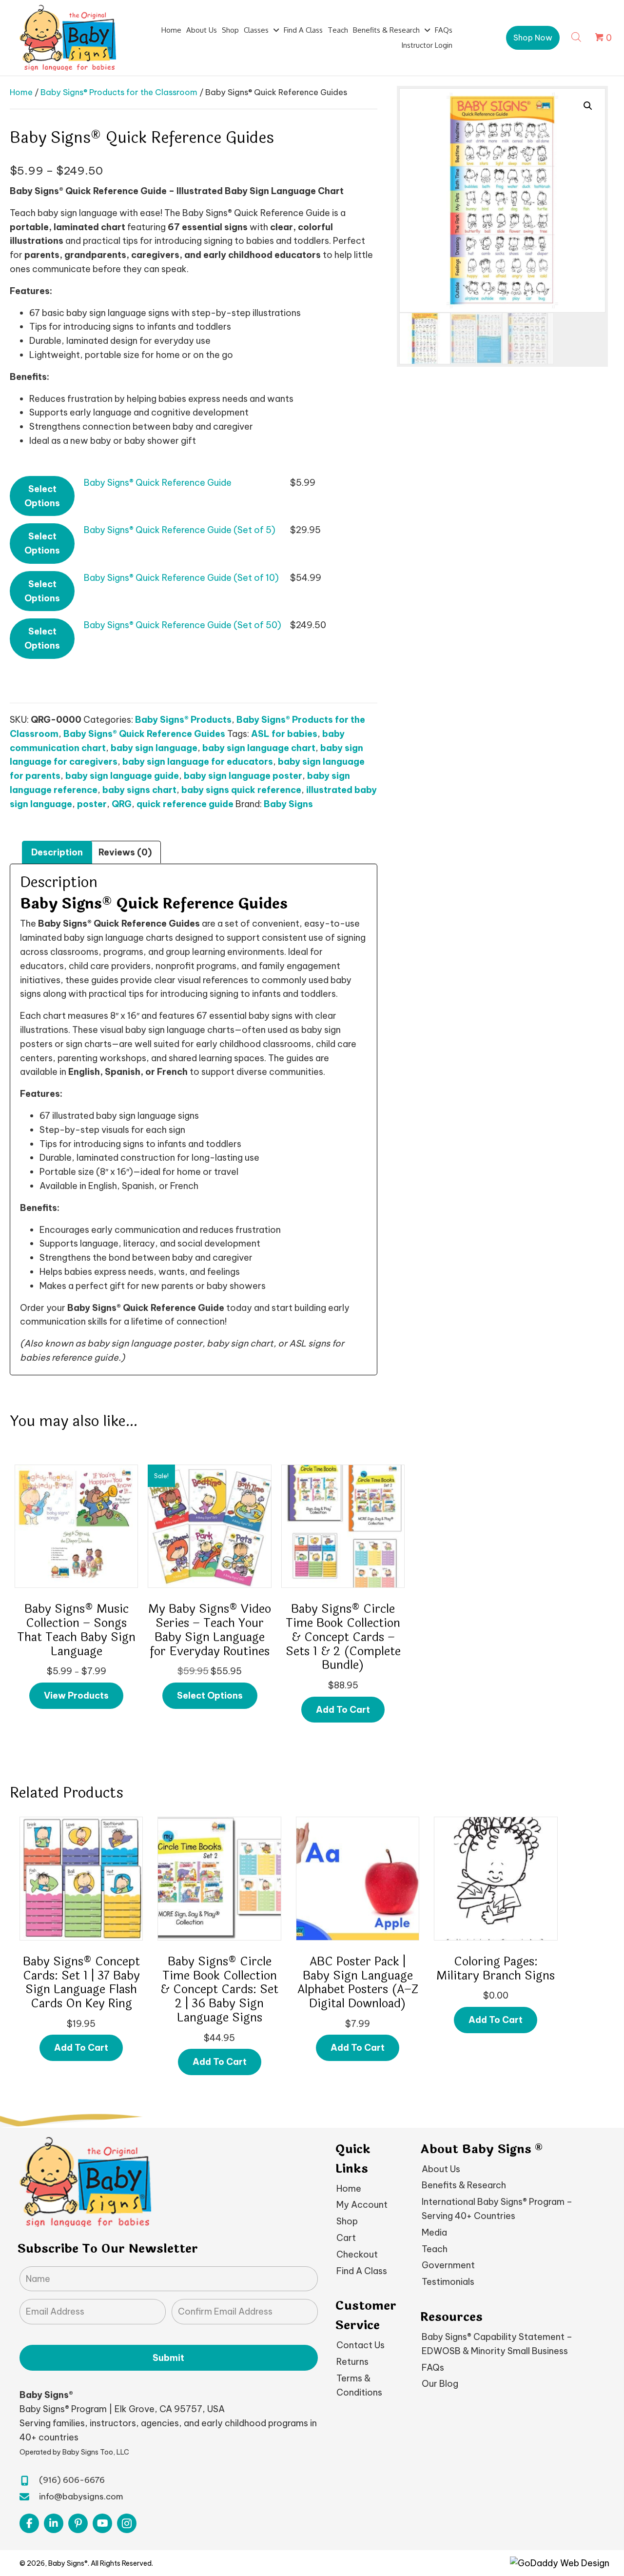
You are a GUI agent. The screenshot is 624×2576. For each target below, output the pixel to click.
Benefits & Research (464, 2185)
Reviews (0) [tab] (125, 852)
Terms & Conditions (359, 2385)
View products (76, 1695)
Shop (347, 2221)
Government (448, 2265)
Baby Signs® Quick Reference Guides (144, 734)
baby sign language (154, 748)
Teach (435, 2249)
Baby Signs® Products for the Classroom (119, 92)
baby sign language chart (259, 748)
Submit (168, 2357)
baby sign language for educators (198, 762)
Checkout (357, 2254)
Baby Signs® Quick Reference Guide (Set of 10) (181, 578)
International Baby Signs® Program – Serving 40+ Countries (497, 2209)
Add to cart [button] (343, 1710)
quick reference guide (185, 804)
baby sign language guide (122, 776)
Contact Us (361, 2345)
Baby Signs (288, 804)
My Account (362, 2205)
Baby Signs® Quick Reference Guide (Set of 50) (183, 625)
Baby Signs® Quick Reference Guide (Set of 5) (180, 530)
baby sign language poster (243, 776)
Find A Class (362, 2270)
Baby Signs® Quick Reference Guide (158, 483)
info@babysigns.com (81, 2497)
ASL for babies (284, 734)
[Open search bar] (576, 36)
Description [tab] (57, 852)
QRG (122, 804)
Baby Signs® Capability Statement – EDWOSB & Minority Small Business (497, 2344)
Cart (346, 2238)
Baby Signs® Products (183, 720)
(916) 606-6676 (72, 2480)
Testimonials (448, 2282)
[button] (533, 38)
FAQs (433, 2367)
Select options (42, 496)
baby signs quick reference (241, 790)
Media (434, 2232)
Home (21, 92)
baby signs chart (139, 790)
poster (92, 804)
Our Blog (440, 2384)
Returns (352, 2362)
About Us (441, 2169)
